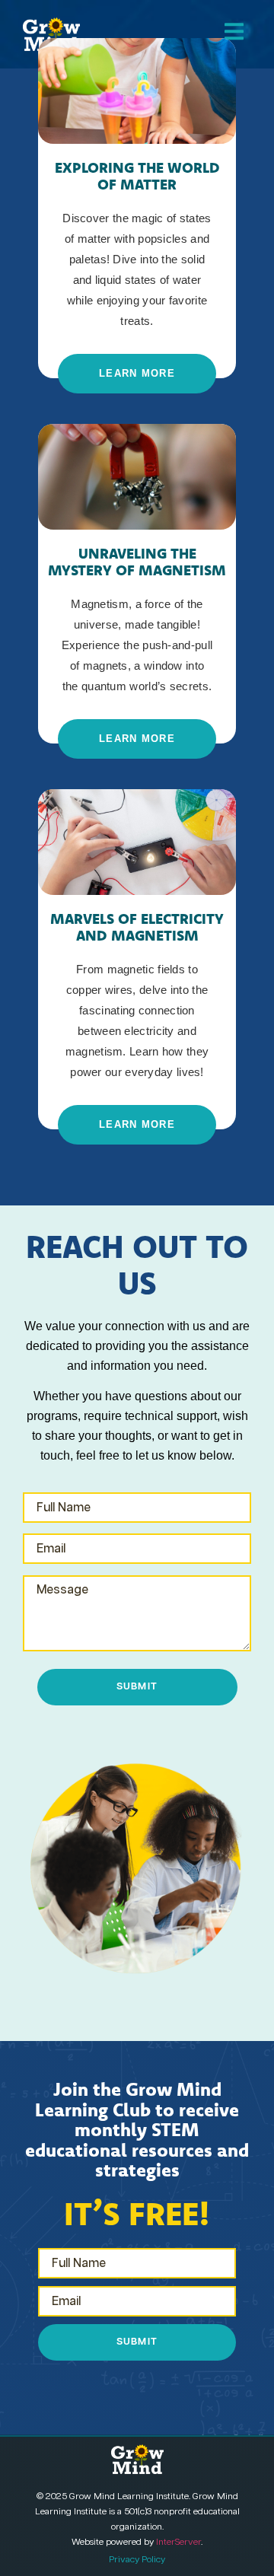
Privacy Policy (137, 2560)
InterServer (178, 2542)
